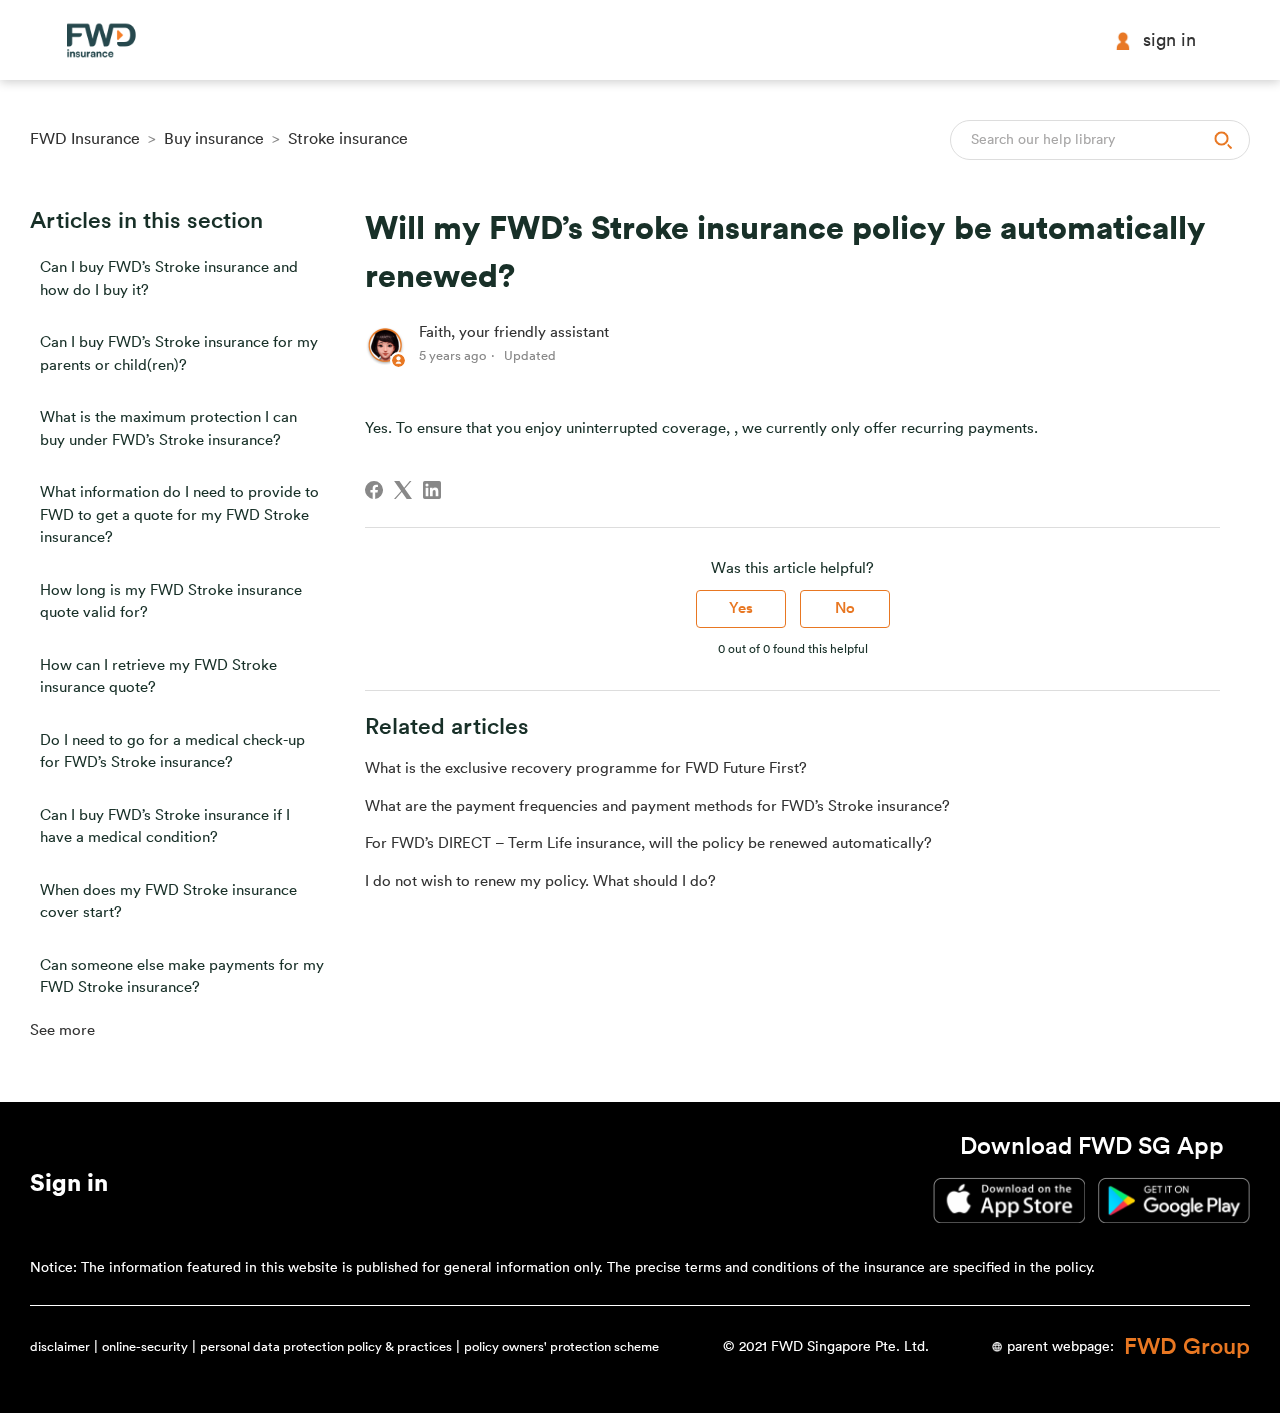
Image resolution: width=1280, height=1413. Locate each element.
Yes (741, 608)
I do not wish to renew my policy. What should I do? (540, 881)
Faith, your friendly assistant (514, 332)
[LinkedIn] (432, 490)
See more (62, 1030)
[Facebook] (374, 490)
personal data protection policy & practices (326, 1346)
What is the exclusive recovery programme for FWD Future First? (586, 768)
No (845, 608)
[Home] (101, 40)
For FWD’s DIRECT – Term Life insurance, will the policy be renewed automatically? (648, 843)
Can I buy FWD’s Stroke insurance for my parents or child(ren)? (179, 354)
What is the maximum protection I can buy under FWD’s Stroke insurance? (168, 429)
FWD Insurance (85, 139)
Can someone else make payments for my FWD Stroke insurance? (182, 977)
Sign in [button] (1169, 40)
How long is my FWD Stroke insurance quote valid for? (171, 602)
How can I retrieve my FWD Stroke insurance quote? (158, 677)
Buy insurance (214, 139)
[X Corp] (403, 490)
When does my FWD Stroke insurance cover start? (168, 902)
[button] (69, 1187)
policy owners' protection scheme (561, 1346)
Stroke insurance (348, 139)
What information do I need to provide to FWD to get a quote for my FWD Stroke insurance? (179, 515)
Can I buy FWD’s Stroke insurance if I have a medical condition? (165, 827)
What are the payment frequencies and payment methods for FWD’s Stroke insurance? (657, 806)
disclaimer (60, 1346)
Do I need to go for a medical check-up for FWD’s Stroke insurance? (172, 752)
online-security (145, 1346)
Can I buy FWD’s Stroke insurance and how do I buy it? (169, 279)
